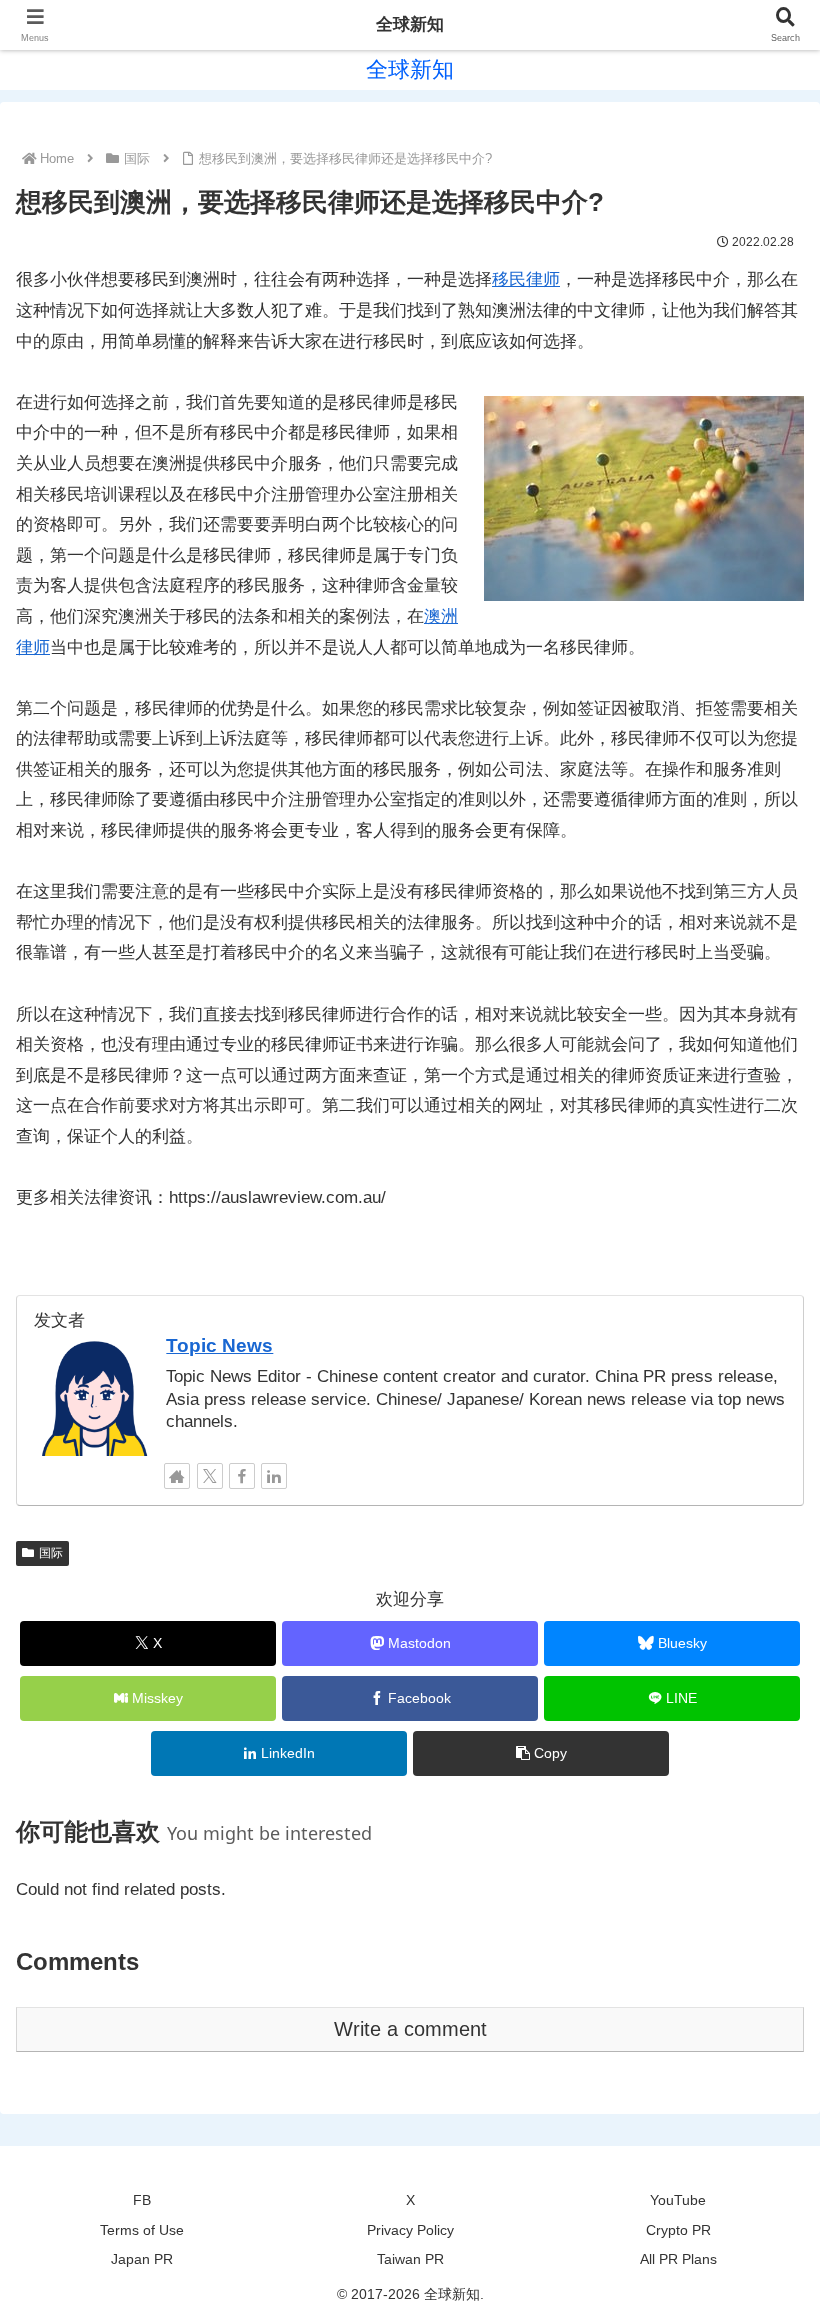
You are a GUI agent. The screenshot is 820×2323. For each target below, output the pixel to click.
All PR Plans (678, 2259)
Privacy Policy (410, 2230)
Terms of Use (142, 2230)
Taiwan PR (410, 2259)
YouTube (678, 2200)
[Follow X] (210, 1476)
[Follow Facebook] (242, 1476)
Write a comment (410, 2029)
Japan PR (142, 2259)
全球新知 (410, 24)
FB (142, 2200)
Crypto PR (678, 2230)
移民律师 (526, 279)
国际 (51, 1553)
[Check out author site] (177, 1476)
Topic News (219, 1345)
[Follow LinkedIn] (274, 1476)
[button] (541, 1753)
